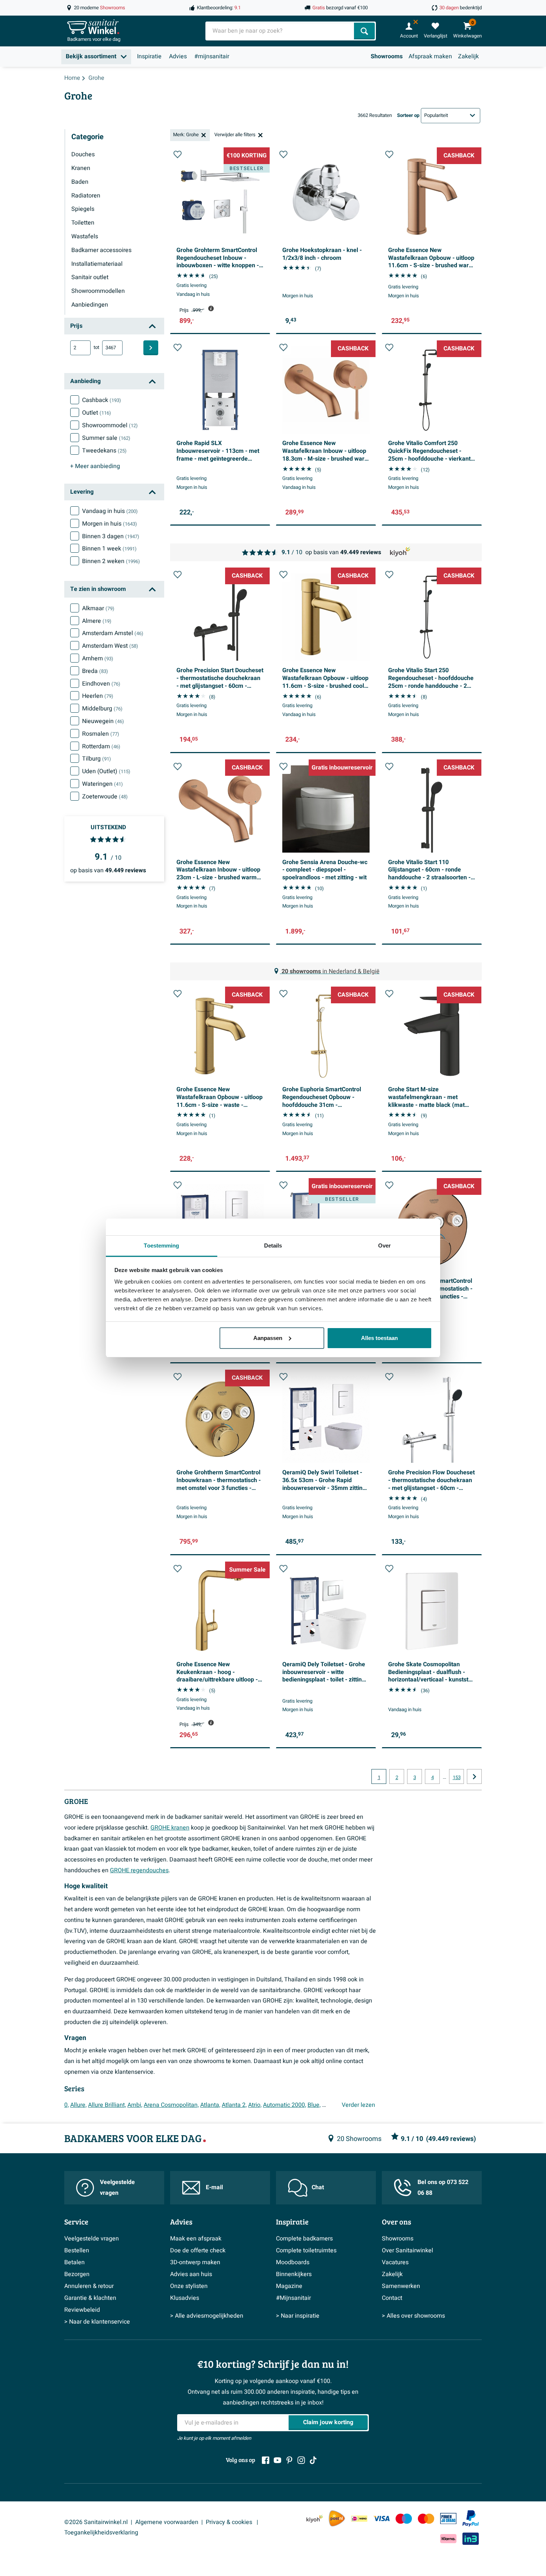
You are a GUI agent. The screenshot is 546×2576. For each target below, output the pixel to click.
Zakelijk (468, 56)
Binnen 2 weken (111, 561)
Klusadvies (185, 2298)
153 (457, 1778)
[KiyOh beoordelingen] (315, 2518)
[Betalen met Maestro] (404, 2518)
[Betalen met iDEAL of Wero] (359, 2518)
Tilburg (97, 759)
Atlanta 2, (234, 2105)
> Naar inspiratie (298, 2316)
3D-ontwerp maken (195, 2262)
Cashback (102, 400)
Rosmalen (101, 734)
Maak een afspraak (196, 2239)
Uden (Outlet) (106, 771)
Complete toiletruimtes (306, 2250)
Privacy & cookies (230, 2522)
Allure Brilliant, (107, 2105)
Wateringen (103, 784)
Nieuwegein (103, 721)
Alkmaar (98, 608)
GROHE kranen (170, 1828)
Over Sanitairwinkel (407, 2250)
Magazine (289, 2286)
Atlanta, (210, 2105)
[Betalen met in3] (471, 2539)
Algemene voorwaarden (167, 2522)
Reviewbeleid (82, 2310)
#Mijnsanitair (293, 2298)
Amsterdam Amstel (113, 633)
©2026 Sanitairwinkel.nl (96, 2522)
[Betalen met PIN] (448, 2518)
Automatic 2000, (285, 2105)
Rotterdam (101, 746)
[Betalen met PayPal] (471, 2518)
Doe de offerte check (198, 2250)
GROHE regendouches (139, 1870)
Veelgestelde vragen (117, 2188)
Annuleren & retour (89, 2286)
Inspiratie (149, 56)
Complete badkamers (304, 2239)
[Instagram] (301, 2460)
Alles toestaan (379, 1338)
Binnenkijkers (294, 2274)
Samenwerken (401, 2286)
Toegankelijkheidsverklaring (101, 2533)
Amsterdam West (110, 646)
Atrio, (255, 2105)
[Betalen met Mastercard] (426, 2518)
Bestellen (77, 2250)
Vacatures (395, 2262)
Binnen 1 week (109, 549)
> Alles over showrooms (413, 2316)
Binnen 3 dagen (111, 536)
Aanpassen (268, 1338)
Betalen (74, 2262)
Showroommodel (110, 425)
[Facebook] (266, 2460)
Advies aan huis (191, 2274)
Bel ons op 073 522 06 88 (443, 2188)
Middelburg (102, 709)
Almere (97, 621)
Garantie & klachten (90, 2298)
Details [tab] (273, 1245)
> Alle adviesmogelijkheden (207, 2316)
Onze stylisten (189, 2286)
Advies (178, 56)
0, (66, 2105)
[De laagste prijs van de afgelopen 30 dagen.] (211, 308)
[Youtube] (277, 2460)
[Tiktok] (313, 2460)
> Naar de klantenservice (97, 2322)
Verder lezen (358, 2105)
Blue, (314, 2105)
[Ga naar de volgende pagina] (474, 1776)
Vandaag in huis (110, 511)
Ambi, (135, 2105)
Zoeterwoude (105, 797)
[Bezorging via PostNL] (337, 2518)
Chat (318, 2187)
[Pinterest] (289, 2460)
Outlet (97, 413)
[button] (178, 154)
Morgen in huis (110, 524)
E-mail (214, 2187)
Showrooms (387, 56)
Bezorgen (77, 2274)
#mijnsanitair (212, 56)
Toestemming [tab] (161, 1245)
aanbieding (95, 466)
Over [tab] (384, 1245)
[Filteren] (151, 348)
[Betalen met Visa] (381, 2518)
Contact (392, 2298)
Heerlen (98, 696)
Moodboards (293, 2262)
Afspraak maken (430, 56)
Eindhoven (101, 684)
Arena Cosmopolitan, (171, 2105)
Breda (95, 671)
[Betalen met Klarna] (448, 2539)
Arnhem (98, 658)
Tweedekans (104, 451)
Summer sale (106, 438)
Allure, (78, 2105)
